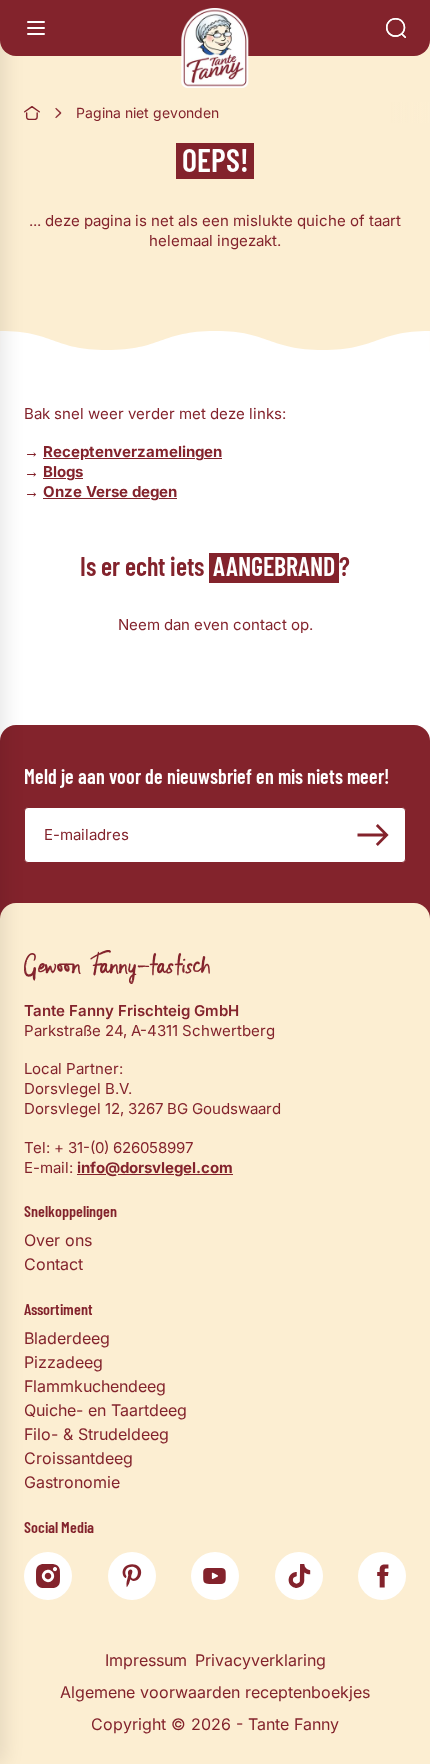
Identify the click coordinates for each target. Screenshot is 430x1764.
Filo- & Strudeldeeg (96, 1434)
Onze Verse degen (110, 491)
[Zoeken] (396, 28)
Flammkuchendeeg (95, 1386)
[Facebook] (382, 1576)
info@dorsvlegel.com (155, 1167)
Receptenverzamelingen (132, 451)
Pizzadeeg (63, 1362)
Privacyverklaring (260, 1660)
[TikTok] (299, 1576)
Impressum (146, 1660)
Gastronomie (72, 1482)
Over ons (58, 1240)
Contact (53, 1264)
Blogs (63, 471)
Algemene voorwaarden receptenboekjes (215, 1692)
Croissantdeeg (78, 1458)
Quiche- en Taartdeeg (105, 1410)
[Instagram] (48, 1576)
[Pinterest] (132, 1576)
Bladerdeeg (67, 1338)
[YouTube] (215, 1576)
